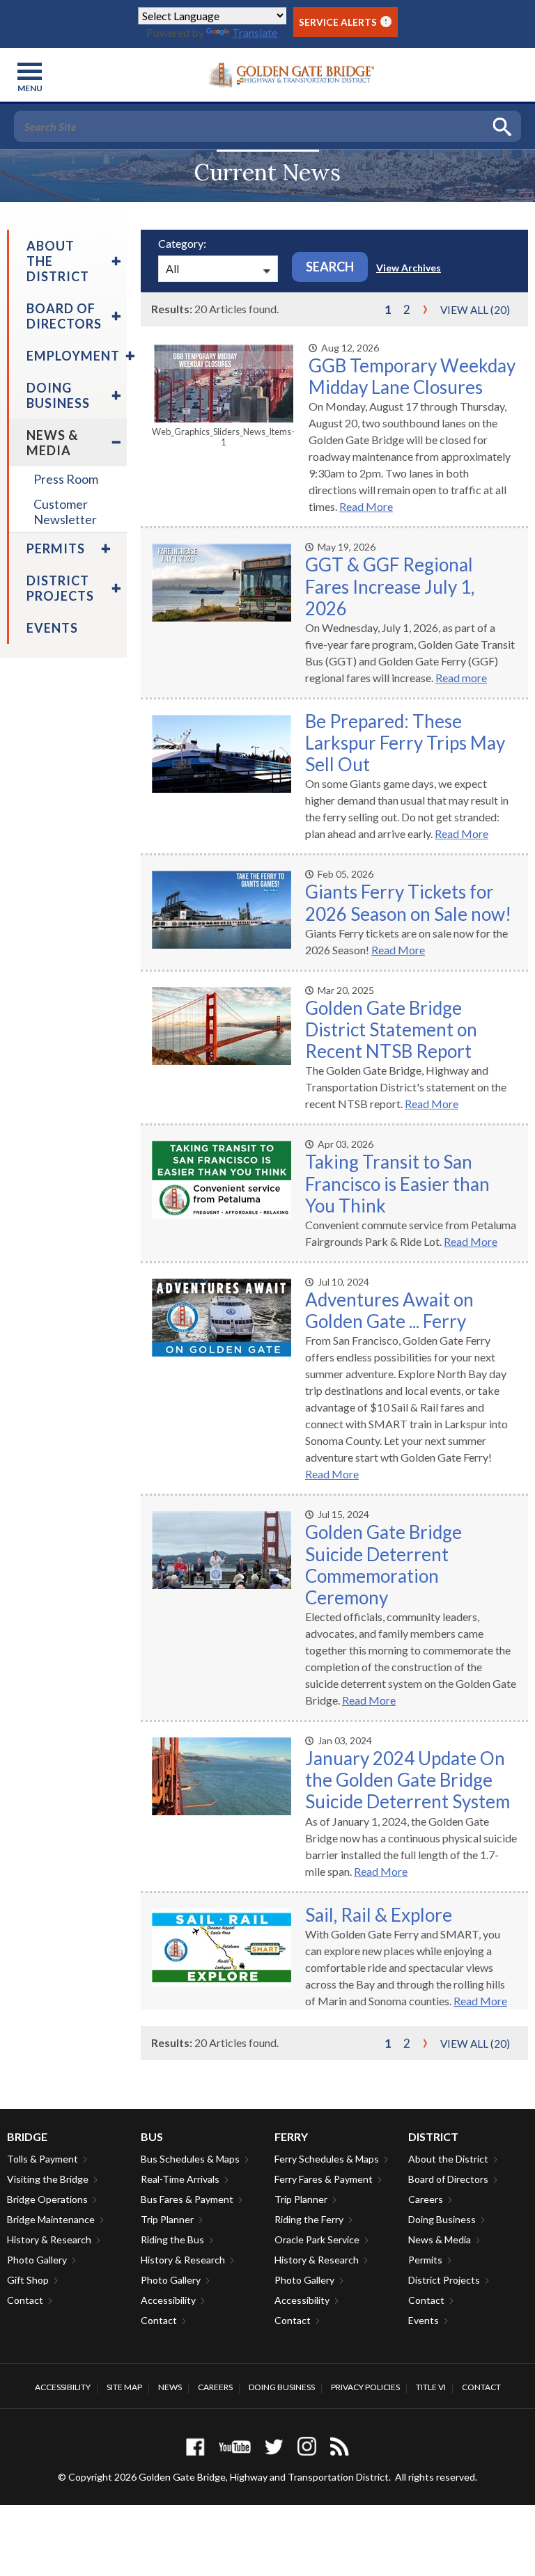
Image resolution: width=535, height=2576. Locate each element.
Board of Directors (448, 2179)
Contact (25, 2300)
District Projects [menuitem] (60, 588)
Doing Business (442, 2219)
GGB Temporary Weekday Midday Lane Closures (412, 376)
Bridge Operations (47, 2199)
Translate (255, 32)
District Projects (444, 2280)
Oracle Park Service (317, 2239)
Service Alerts (343, 22)
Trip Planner (167, 2219)
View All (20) (475, 310)
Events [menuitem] (52, 628)
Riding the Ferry (309, 2219)
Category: (182, 243)
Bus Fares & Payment (187, 2199)
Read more (461, 678)
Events (424, 2320)
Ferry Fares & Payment (324, 2179)
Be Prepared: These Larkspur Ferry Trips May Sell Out (405, 743)
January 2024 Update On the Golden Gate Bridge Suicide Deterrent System (408, 1780)
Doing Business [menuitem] (58, 395)
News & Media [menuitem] (52, 443)
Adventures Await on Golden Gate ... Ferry (389, 1310)
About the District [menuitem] (58, 261)
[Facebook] (195, 2446)
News (170, 2387)
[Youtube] (235, 2446)
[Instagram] (307, 2446)
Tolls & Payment (42, 2159)
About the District (448, 2159)
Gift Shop (28, 2280)
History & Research (49, 2239)
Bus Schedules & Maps (190, 2159)
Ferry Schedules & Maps (327, 2159)
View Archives (409, 268)
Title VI (431, 2387)
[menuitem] (115, 261)
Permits (425, 2260)
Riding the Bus (172, 2239)
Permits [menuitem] (56, 548)
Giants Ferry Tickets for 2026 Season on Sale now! (408, 902)
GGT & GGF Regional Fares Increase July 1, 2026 (390, 586)
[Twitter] (274, 2446)
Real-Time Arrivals (180, 2179)
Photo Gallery (37, 2260)
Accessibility (168, 2300)
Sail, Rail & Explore (379, 1915)
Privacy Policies (365, 2387)
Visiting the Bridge (48, 2179)
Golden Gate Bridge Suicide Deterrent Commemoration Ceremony (383, 1565)
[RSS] (340, 2446)
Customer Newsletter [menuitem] (65, 512)
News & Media (440, 2239)
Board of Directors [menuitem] (64, 316)
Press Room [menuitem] (66, 479)
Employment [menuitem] (73, 356)
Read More (366, 506)
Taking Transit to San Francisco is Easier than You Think (397, 1183)
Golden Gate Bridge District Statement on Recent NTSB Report (391, 1029)
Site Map (124, 2387)
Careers (426, 2199)
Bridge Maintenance (51, 2219)
